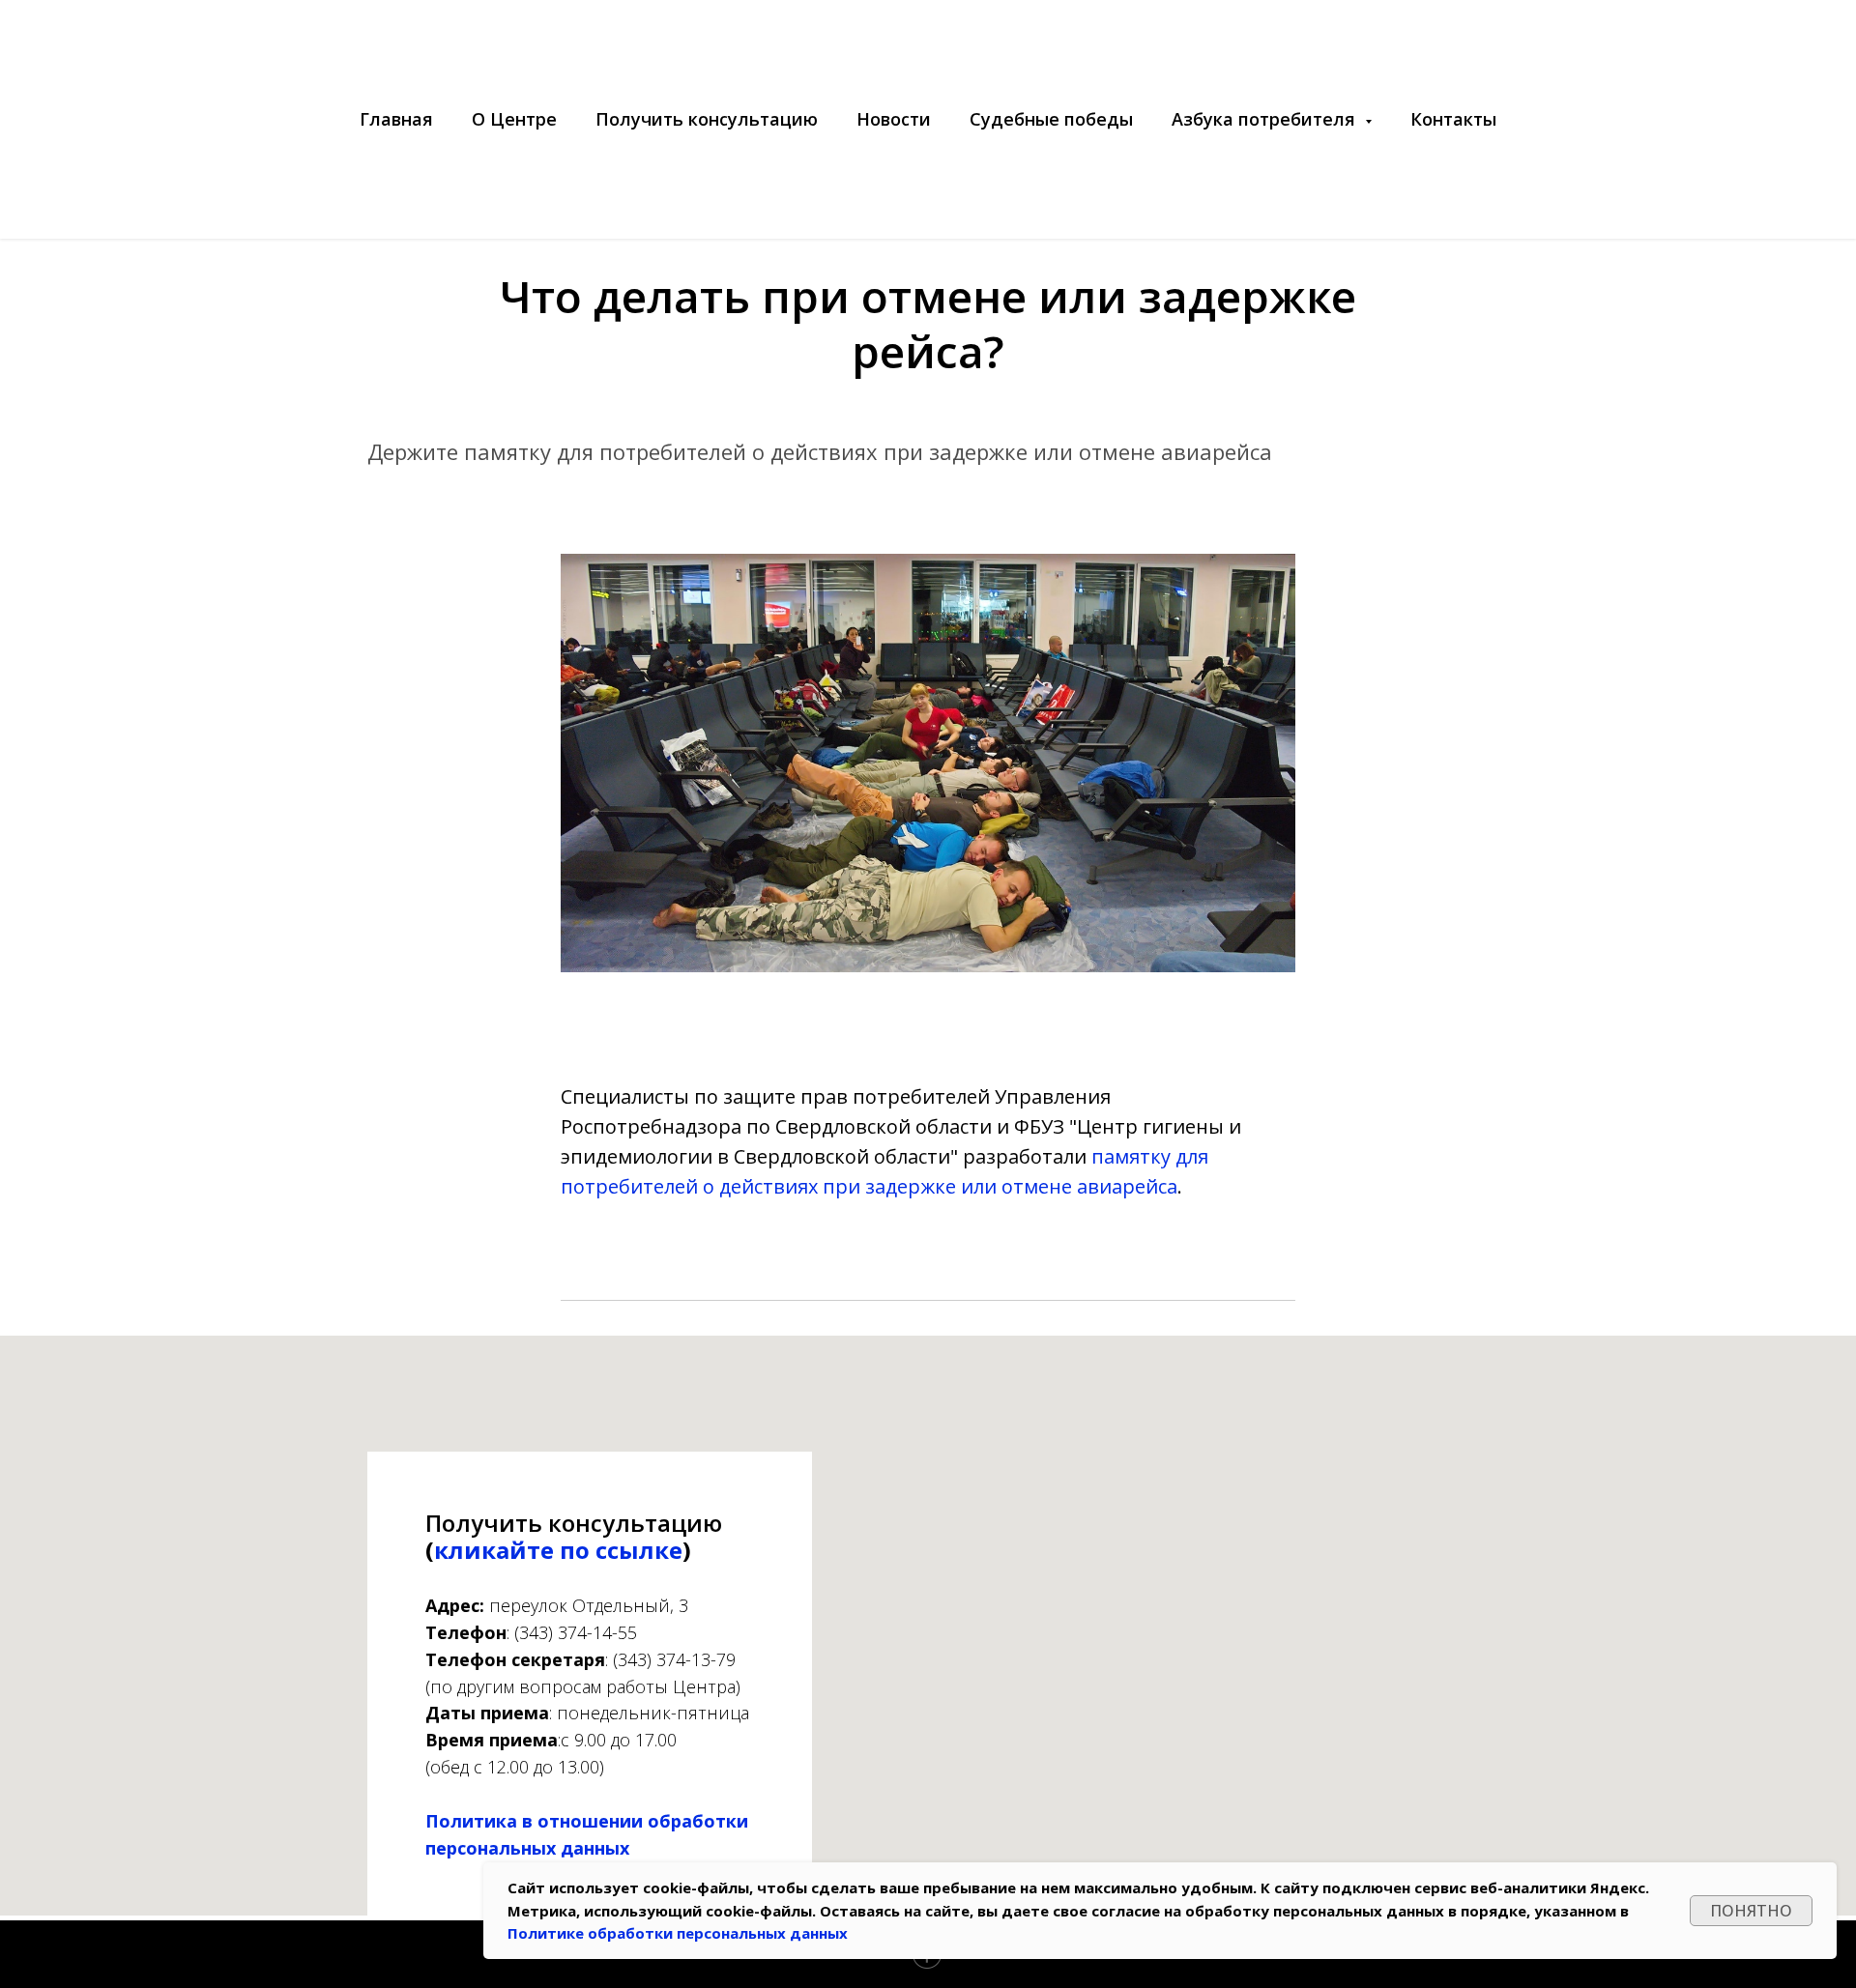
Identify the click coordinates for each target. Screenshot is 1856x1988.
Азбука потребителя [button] (1266, 119)
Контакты (1453, 119)
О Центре (514, 119)
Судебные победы (1051, 119)
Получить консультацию (707, 119)
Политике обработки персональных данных (678, 1933)
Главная (396, 119)
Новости (894, 119)
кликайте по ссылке (558, 1550)
